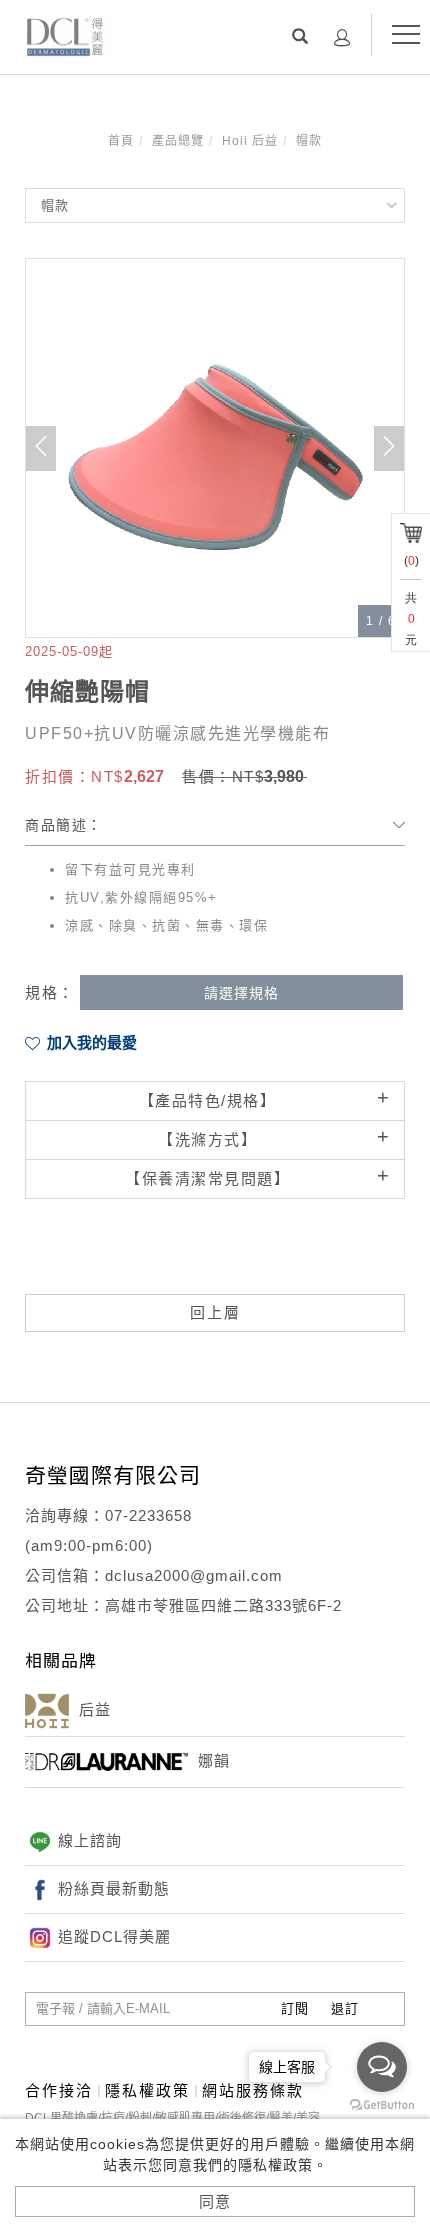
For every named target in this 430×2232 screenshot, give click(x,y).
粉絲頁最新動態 (114, 1888)
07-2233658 (148, 1515)
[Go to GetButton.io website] (382, 2105)
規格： (50, 992)
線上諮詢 (90, 1840)
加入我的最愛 (90, 1042)
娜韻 (214, 1760)
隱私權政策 (147, 2090)
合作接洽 (59, 2090)
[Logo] (65, 35)
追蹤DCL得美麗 (114, 1936)
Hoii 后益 (250, 141)
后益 (95, 1709)
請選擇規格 (241, 993)
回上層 (215, 1312)
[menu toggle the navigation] (406, 35)
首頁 (121, 141)
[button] (300, 36)
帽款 (309, 141)
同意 (215, 2201)
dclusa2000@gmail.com (194, 1575)
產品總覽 (178, 141)
